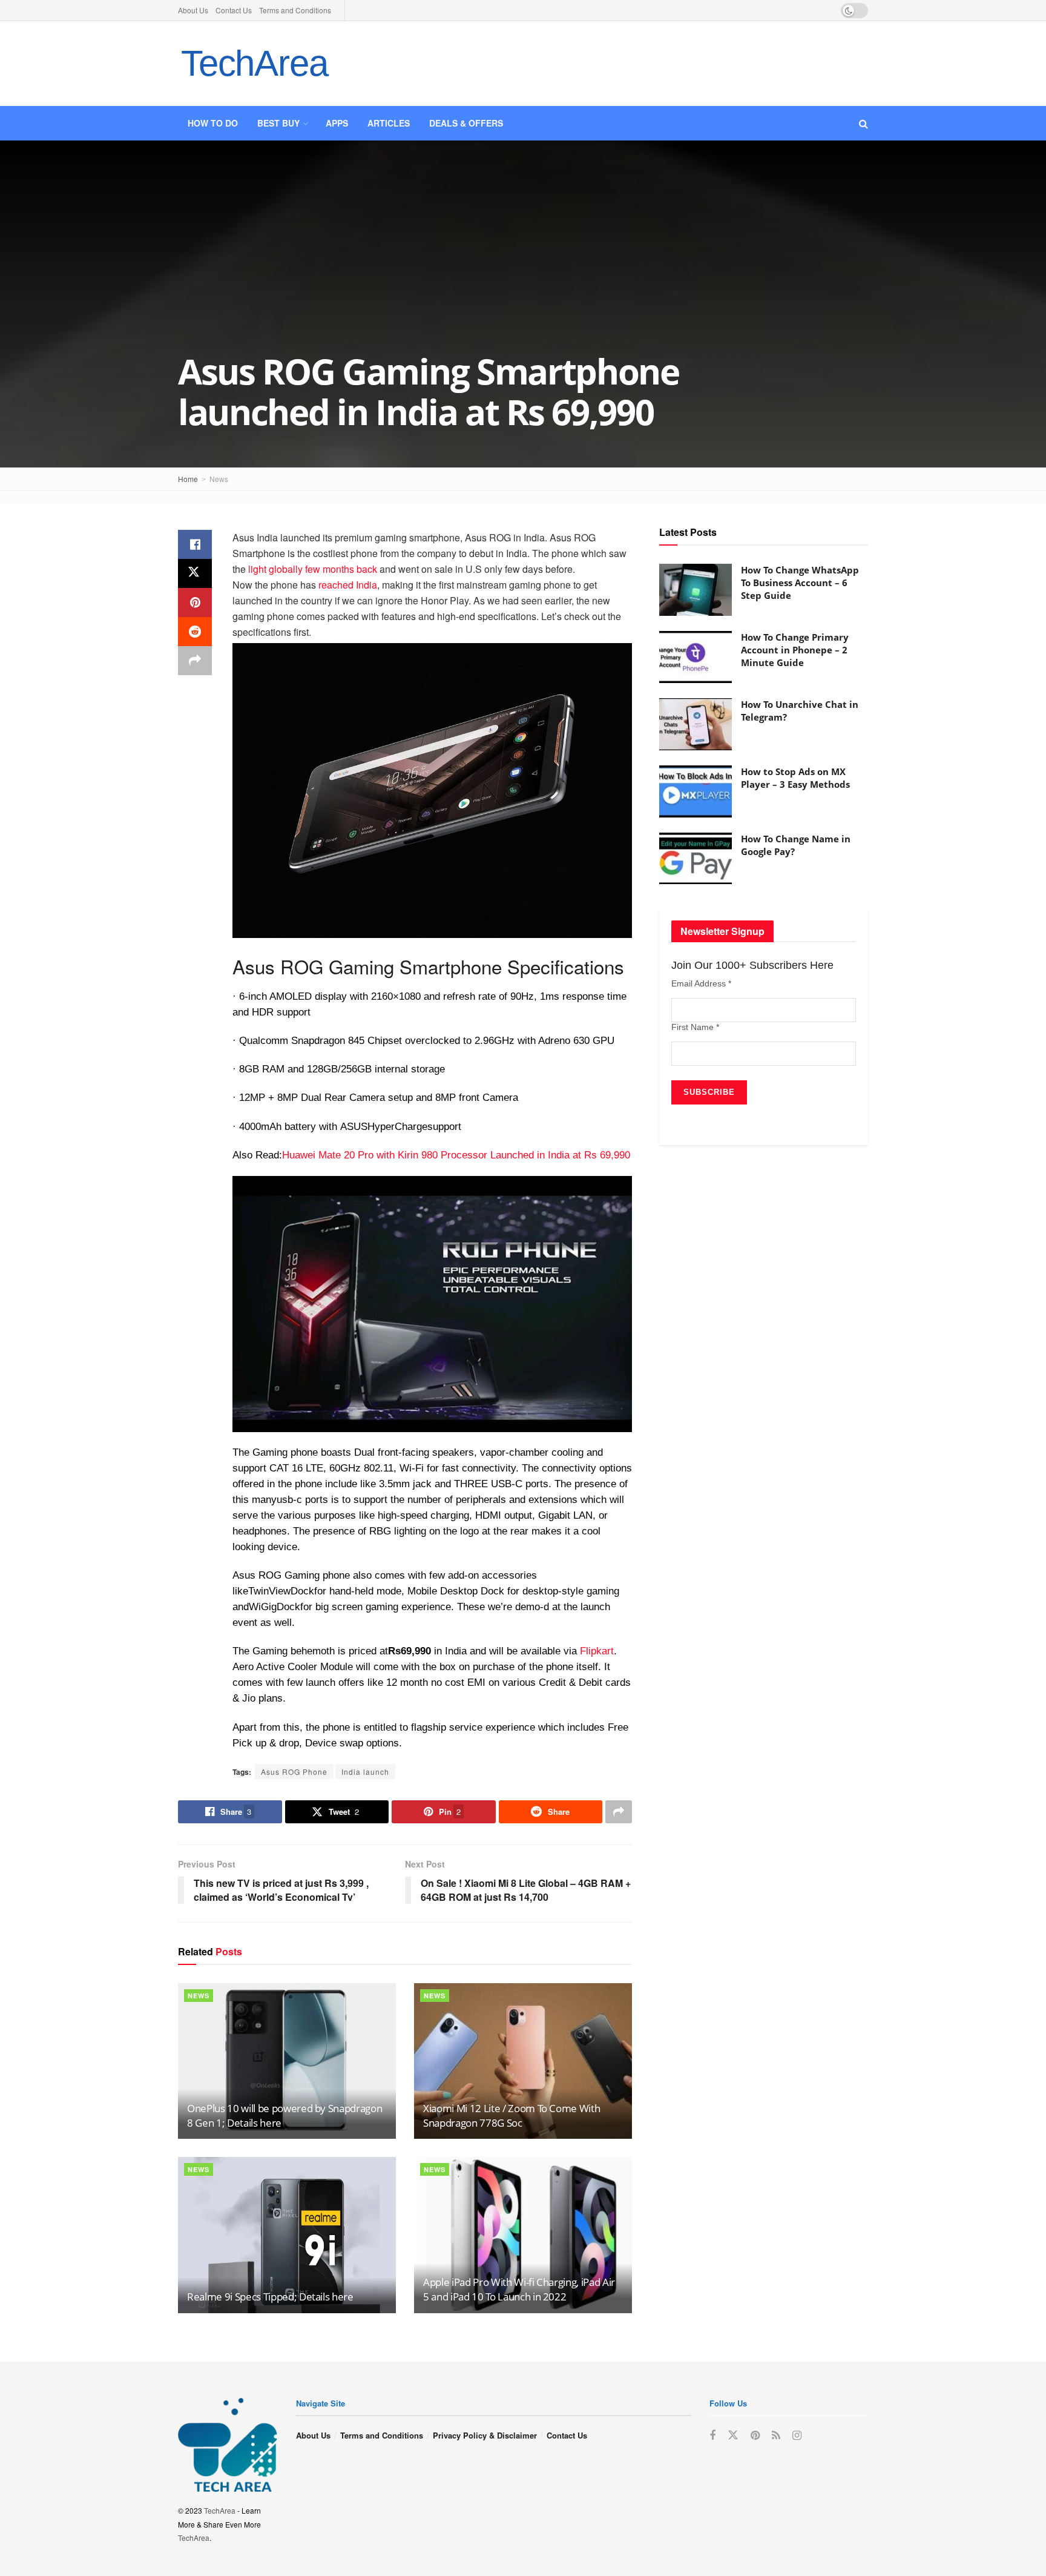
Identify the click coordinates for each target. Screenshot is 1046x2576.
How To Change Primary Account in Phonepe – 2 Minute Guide (795, 650)
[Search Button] (863, 123)
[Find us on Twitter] (733, 2435)
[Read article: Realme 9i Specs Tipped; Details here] (287, 2235)
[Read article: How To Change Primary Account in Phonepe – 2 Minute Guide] (696, 657)
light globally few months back (313, 569)
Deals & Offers (466, 123)
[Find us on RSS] (776, 2436)
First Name (695, 1027)
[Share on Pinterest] (195, 603)
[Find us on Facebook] (712, 2436)
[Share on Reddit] (195, 632)
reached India (348, 585)
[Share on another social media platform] (195, 661)
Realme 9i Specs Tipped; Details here (270, 2297)
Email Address (701, 983)
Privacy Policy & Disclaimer (485, 2435)
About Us (193, 10)
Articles (389, 123)
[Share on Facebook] (195, 544)
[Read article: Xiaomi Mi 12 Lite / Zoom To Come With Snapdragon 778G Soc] (523, 2061)
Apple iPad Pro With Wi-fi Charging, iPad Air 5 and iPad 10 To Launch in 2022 (519, 2289)
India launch (365, 1772)
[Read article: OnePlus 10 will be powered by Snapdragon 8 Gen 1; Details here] (287, 2061)
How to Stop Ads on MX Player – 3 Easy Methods (795, 778)
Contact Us (234, 10)
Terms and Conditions (295, 10)
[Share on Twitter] (195, 573)
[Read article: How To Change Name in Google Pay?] (696, 859)
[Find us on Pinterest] (755, 2436)
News (219, 479)
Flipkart (597, 1651)
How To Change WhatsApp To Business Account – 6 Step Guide (800, 583)
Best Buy (278, 123)
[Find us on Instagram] (797, 2436)
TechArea (254, 63)
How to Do (213, 123)
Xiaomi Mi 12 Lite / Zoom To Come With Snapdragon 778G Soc (511, 2115)
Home (188, 479)
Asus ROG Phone (294, 1772)
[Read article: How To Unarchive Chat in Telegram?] (696, 724)
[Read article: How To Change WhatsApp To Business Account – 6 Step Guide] (696, 590)
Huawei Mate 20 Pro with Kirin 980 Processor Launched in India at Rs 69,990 (456, 1155)
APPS (337, 123)
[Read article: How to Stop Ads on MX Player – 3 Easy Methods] (696, 791)
